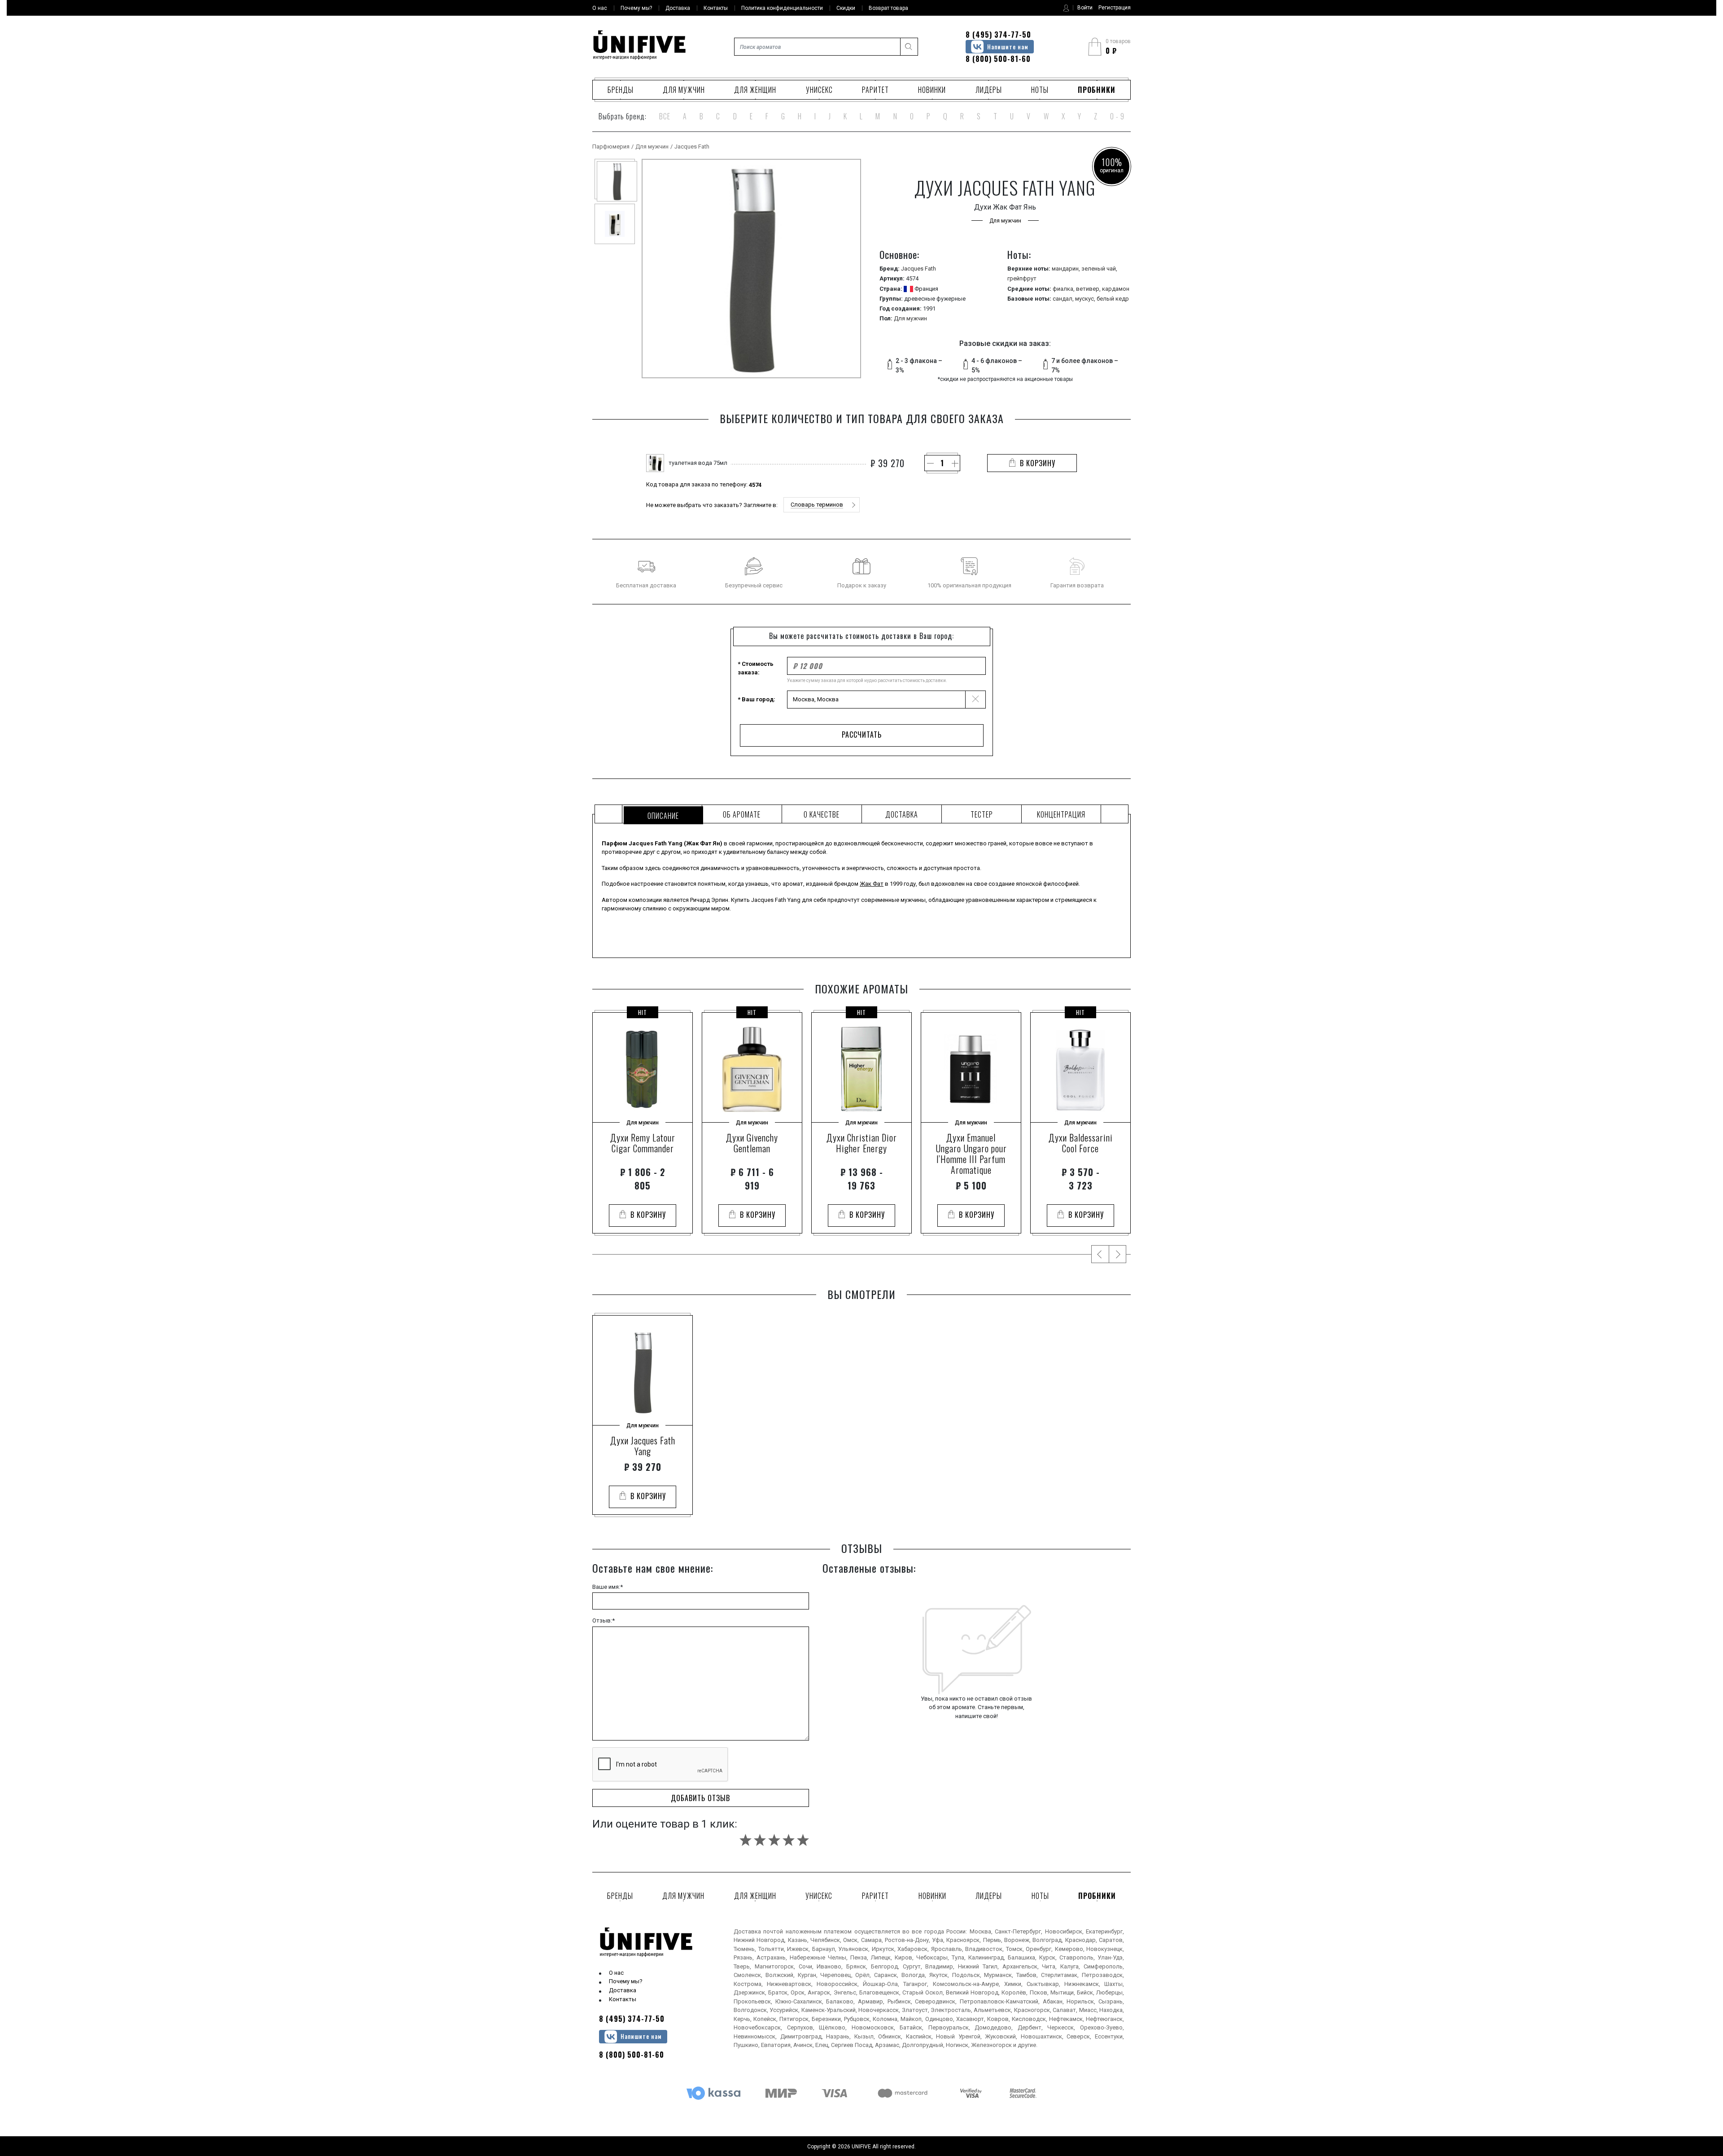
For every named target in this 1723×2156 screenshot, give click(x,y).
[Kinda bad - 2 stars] (760, 1840)
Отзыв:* (603, 1620)
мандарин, (1067, 269)
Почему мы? (626, 1981)
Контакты (623, 1999)
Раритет (875, 90)
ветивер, (1089, 289)
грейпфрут (1022, 278)
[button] (822, 505)
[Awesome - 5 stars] (803, 1840)
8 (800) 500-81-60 (998, 59)
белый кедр (1113, 299)
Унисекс (819, 90)
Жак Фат (872, 884)
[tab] (662, 814)
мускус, (1086, 299)
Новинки (932, 90)
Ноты (1040, 90)
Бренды (621, 90)
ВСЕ (665, 116)
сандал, (1064, 299)
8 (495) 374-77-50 (998, 35)
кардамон (1116, 289)
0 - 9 (1117, 116)
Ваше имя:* (608, 1587)
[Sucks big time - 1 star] (746, 1840)
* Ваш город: (757, 699)
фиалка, (1064, 289)
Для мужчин (684, 90)
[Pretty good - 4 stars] (789, 1840)
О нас (616, 1973)
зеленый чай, (1099, 269)
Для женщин (755, 90)
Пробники (1097, 90)
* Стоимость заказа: (756, 668)
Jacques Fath (692, 147)
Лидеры (989, 90)
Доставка (623, 1990)
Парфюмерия (611, 147)
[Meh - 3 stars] (774, 1840)
